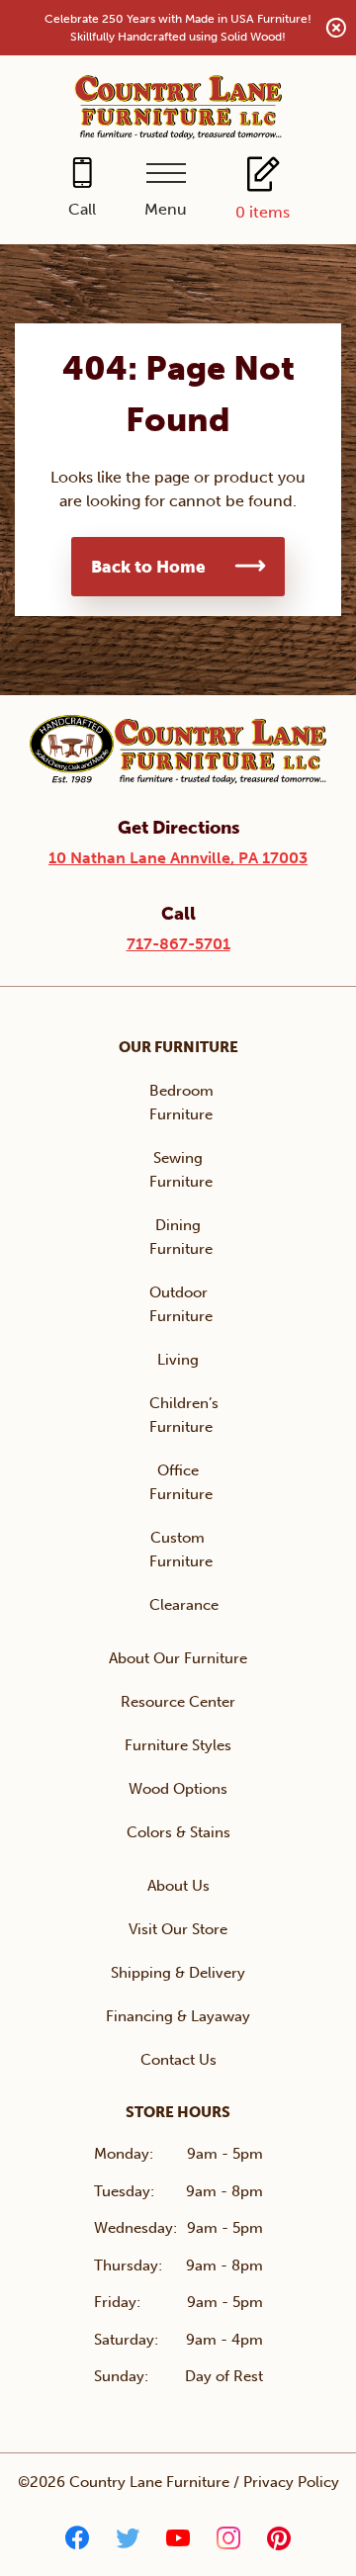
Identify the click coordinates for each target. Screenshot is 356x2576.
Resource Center (178, 1702)
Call (82, 209)
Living (178, 1360)
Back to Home (148, 567)
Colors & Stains (178, 1832)
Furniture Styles (178, 1745)
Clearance (184, 1605)
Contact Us (178, 2060)
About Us (178, 1886)
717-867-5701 (178, 944)
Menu (166, 209)
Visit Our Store (178, 1929)
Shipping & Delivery (178, 1973)
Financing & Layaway (178, 2016)
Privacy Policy (291, 2482)
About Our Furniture (178, 1658)
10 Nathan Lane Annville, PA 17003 (178, 858)
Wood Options (178, 1789)
